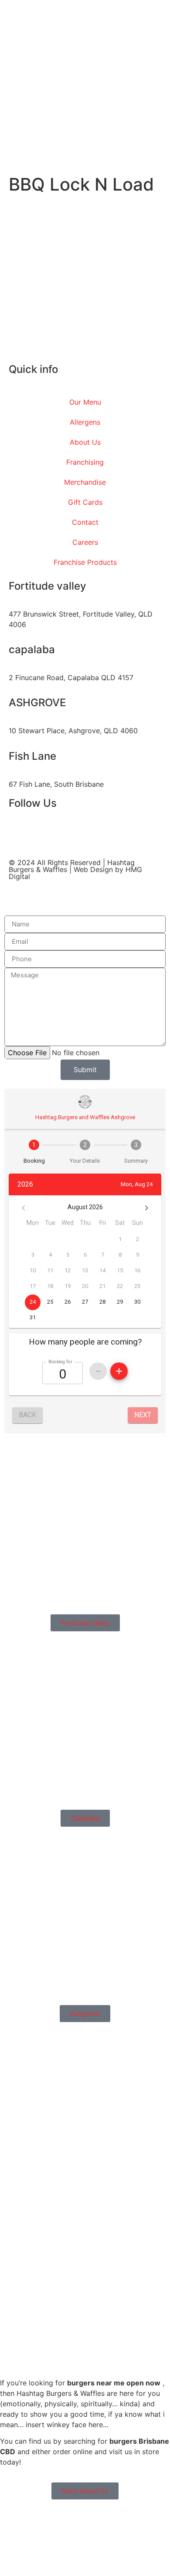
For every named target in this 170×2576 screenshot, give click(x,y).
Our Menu (85, 402)
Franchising (85, 462)
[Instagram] (44, 837)
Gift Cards (85, 502)
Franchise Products (85, 562)
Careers (85, 542)
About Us (85, 442)
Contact (85, 522)
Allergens (85, 422)
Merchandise (85, 482)
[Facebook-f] (20, 837)
